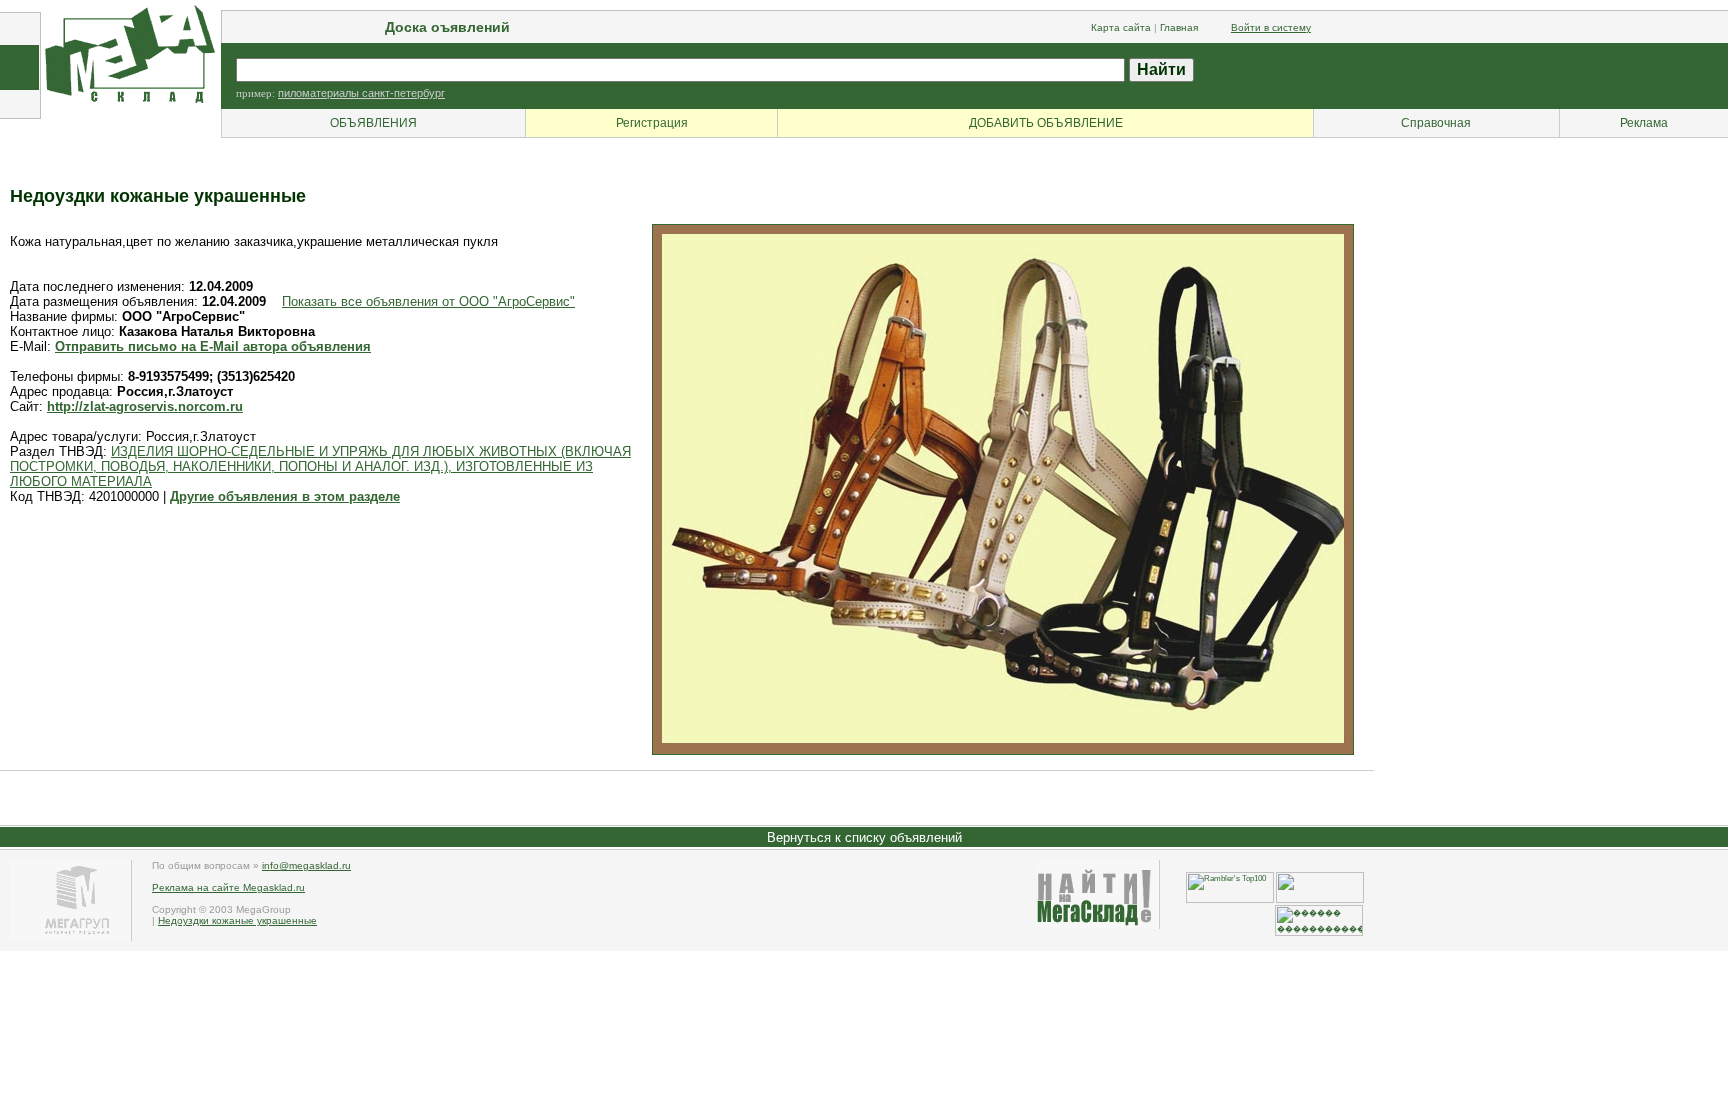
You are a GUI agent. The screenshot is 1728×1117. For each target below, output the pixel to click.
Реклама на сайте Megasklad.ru (228, 887)
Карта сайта (1121, 27)
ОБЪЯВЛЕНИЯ (373, 123)
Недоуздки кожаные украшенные (237, 920)
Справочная (1436, 123)
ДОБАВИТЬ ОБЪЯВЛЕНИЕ (1046, 123)
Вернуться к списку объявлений (864, 837)
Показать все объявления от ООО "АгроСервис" (428, 301)
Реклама (1644, 123)
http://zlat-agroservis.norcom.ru (145, 406)
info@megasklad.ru (306, 865)
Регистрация (652, 123)
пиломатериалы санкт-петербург (361, 93)
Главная (1179, 27)
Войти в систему (1271, 27)
